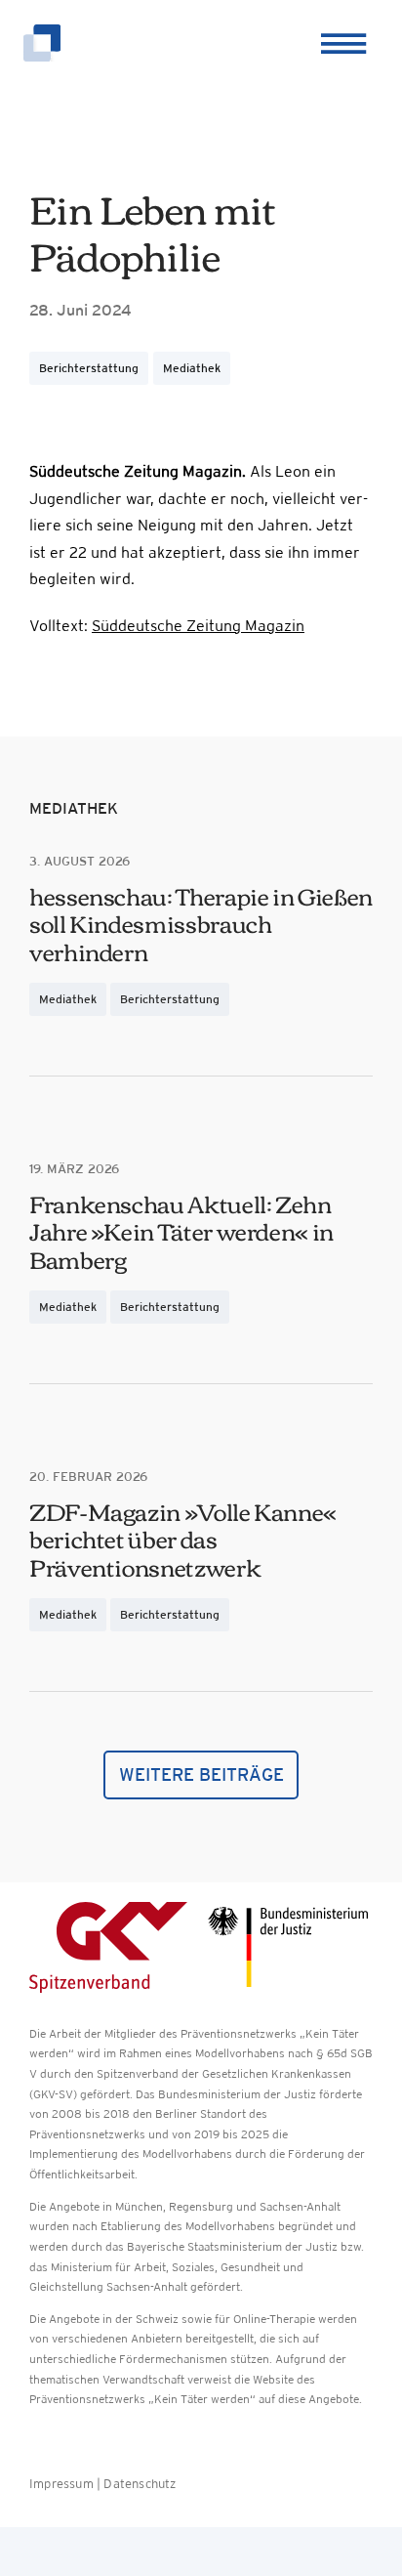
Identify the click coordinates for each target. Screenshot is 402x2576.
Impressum (61, 2484)
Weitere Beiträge (201, 1774)
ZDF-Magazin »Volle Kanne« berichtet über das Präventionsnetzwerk (183, 1539)
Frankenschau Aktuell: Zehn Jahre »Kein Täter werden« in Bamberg (181, 1231)
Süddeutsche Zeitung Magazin (198, 626)
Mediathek (192, 368)
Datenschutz (140, 2484)
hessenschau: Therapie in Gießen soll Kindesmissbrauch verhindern (201, 923)
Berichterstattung (89, 368)
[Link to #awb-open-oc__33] (341, 44)
